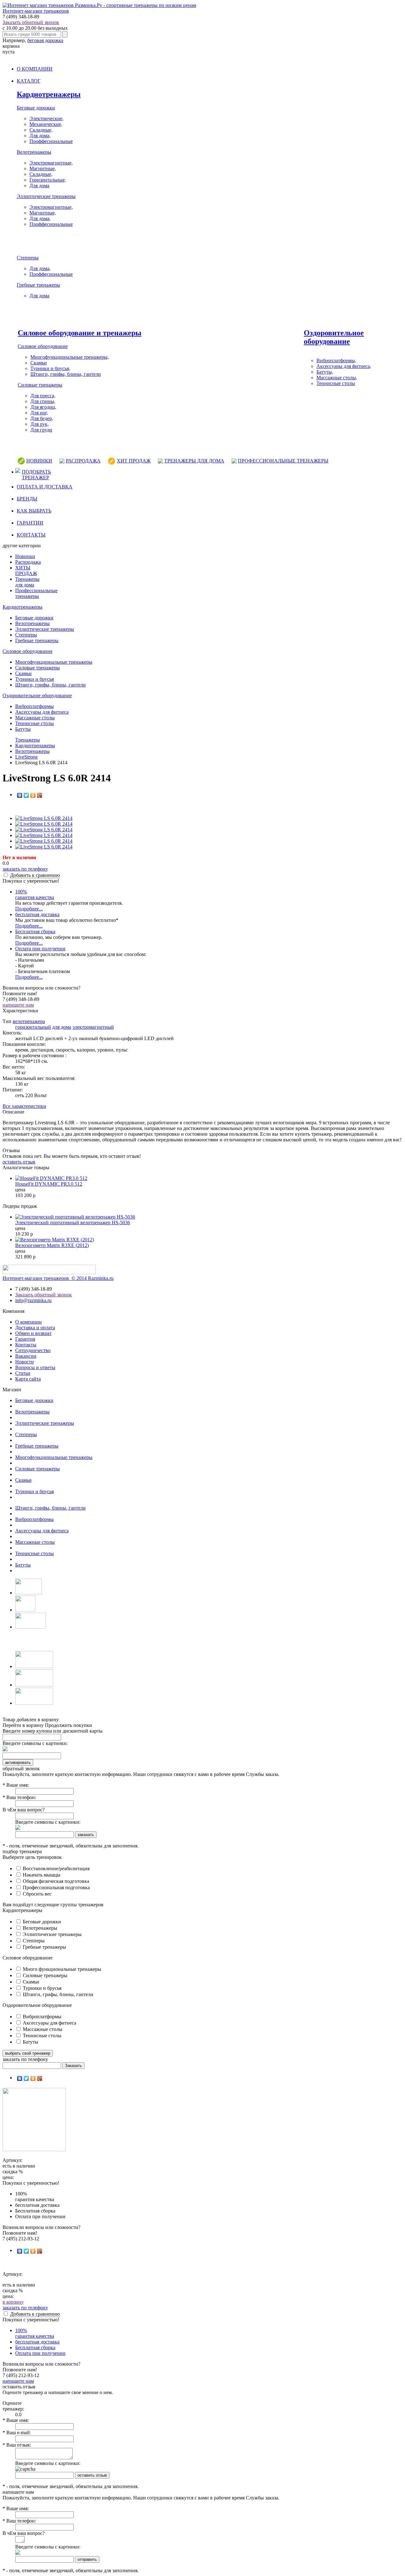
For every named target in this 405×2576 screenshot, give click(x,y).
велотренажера (29, 1021)
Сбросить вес (37, 1894)
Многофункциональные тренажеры (54, 662)
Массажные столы (35, 718)
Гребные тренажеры (38, 285)
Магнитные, (43, 168)
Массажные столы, (337, 378)
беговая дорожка (45, 40)
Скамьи (39, 363)
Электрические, (47, 118)
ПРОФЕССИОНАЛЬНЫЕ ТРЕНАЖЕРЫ (283, 461)
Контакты (26, 1345)
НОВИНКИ (39, 461)
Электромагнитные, (51, 163)
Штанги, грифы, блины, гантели (66, 374)
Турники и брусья (34, 679)
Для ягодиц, (43, 407)
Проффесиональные (51, 141)
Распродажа (28, 562)
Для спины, (43, 401)
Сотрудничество (33, 1350)
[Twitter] (26, 795)
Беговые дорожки (36, 108)
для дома (62, 1027)
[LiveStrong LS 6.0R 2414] (44, 818)
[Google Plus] (40, 795)
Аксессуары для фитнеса (42, 712)
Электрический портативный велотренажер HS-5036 (73, 1223)
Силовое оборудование (43, 346)
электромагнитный (93, 1027)
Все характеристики (24, 1106)
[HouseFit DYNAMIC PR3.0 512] (51, 1178)
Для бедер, (42, 418)
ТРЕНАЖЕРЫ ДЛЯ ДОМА (194, 461)
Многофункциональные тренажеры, (70, 357)
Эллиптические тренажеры (46, 196)
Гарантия (25, 1339)
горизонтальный (33, 1027)
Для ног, (39, 413)
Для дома (39, 186)
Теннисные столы (336, 383)
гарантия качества (35, 894)
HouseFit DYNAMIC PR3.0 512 (49, 1184)
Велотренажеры (34, 152)
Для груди (41, 430)
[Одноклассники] (33, 795)
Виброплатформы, (336, 360)
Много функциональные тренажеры (61, 1969)
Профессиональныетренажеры (36, 593)
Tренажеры (28, 740)
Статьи (23, 1373)
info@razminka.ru (33, 1300)
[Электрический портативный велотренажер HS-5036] (75, 1217)
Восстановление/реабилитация (56, 1868)
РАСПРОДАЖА (83, 461)
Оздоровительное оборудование (334, 337)
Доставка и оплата (35, 1328)
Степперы (28, 258)
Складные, (41, 130)
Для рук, (40, 424)
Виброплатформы (34, 706)
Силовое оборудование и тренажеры (80, 333)
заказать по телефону (25, 869)
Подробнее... (29, 909)
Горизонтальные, (48, 180)
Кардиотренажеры (49, 94)
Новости (25, 1362)
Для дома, (40, 136)
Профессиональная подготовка (56, 1887)
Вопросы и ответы (35, 1367)
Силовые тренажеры (40, 385)
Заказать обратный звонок (31, 22)
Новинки (25, 556)
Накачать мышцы (41, 1875)
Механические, (46, 124)
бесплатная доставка (37, 914)
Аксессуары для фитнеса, (344, 366)
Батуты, (325, 372)
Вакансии (26, 1356)
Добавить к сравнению (35, 875)
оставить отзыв (19, 1162)
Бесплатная (35, 931)
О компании (28, 1322)
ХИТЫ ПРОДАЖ (26, 571)
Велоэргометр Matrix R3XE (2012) (52, 1245)
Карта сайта (28, 1379)
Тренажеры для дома (27, 582)
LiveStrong (26, 757)
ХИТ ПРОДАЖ (134, 461)
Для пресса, (43, 396)
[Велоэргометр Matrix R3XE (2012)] (55, 1240)
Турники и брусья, (50, 368)
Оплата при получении (40, 949)
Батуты (23, 729)
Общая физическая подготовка (55, 1881)
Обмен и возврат (33, 1333)
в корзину (13, 2302)
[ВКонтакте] (20, 795)
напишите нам (18, 1005)
